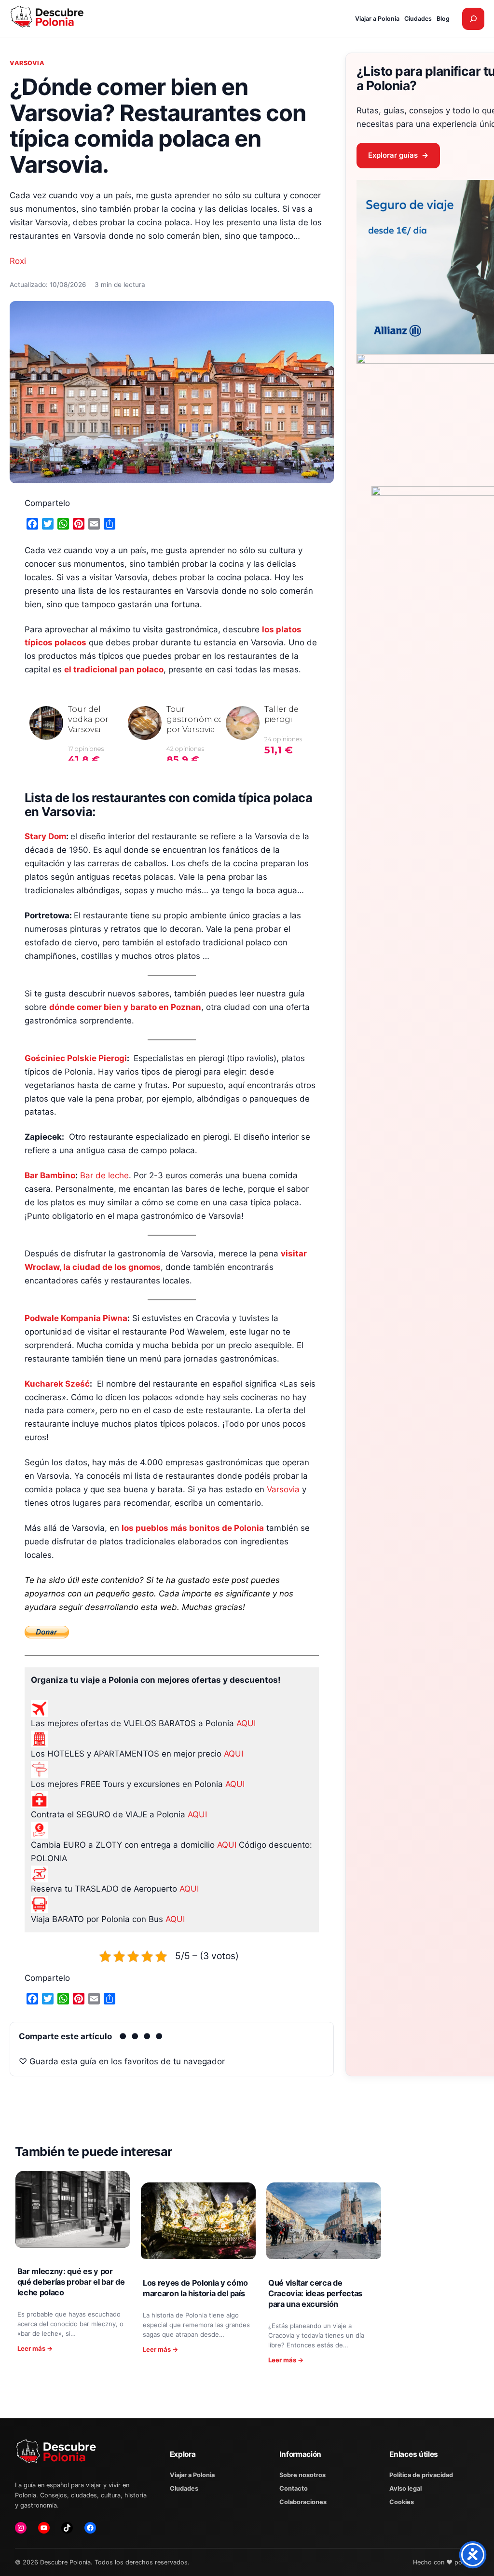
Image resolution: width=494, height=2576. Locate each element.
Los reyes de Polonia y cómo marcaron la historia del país (195, 2288)
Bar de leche (104, 1175)
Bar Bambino (50, 1175)
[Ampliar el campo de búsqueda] (473, 19)
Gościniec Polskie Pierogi (76, 1058)
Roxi (18, 261)
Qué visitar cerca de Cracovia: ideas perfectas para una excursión (315, 2293)
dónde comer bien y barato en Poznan (125, 1007)
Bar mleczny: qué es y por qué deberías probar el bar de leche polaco (71, 2282)
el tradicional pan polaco (114, 669)
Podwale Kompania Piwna (76, 1318)
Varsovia (27, 63)
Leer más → (35, 2348)
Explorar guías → (398, 155)
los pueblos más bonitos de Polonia (193, 1528)
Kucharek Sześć (57, 1384)
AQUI (246, 1723)
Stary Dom (45, 836)
